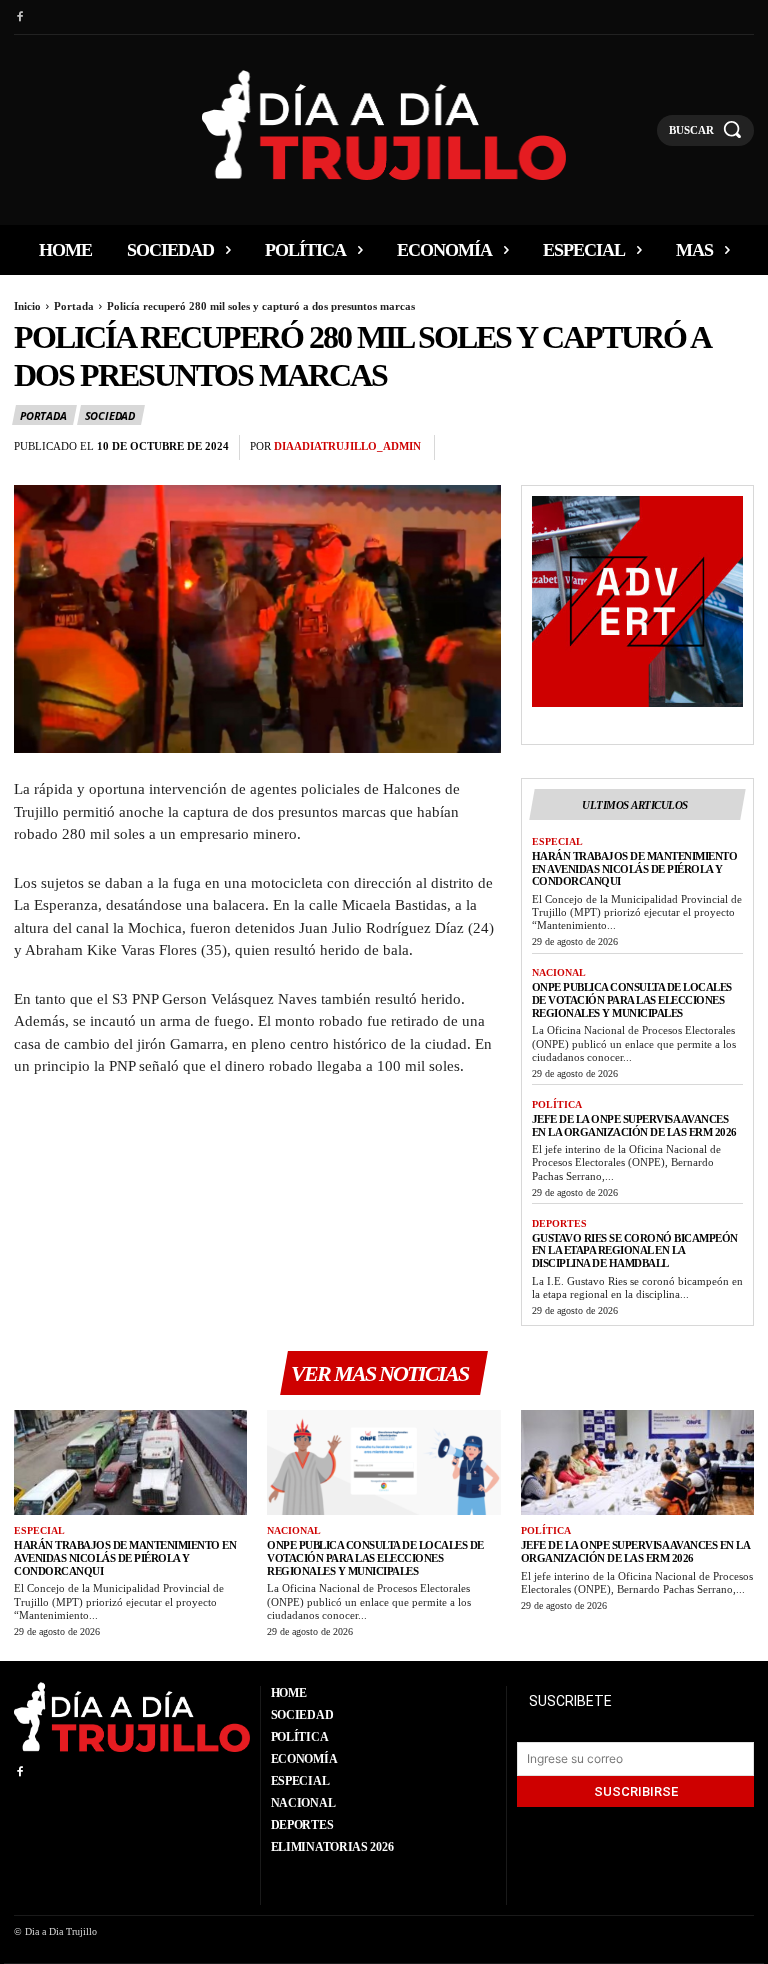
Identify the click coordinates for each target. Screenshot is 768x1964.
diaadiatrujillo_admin (347, 446)
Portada (74, 306)
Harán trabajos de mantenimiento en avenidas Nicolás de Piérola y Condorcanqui (635, 868)
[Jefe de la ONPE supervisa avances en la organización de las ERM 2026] (637, 1462)
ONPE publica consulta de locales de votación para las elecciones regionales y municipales (632, 999)
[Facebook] (19, 17)
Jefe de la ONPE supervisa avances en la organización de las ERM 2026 (634, 1125)
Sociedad (110, 415)
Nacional (559, 972)
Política (557, 1104)
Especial (557, 841)
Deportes (559, 1223)
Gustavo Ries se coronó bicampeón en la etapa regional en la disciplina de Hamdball (635, 1250)
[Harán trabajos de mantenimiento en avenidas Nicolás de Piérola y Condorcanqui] (130, 1462)
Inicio (27, 306)
